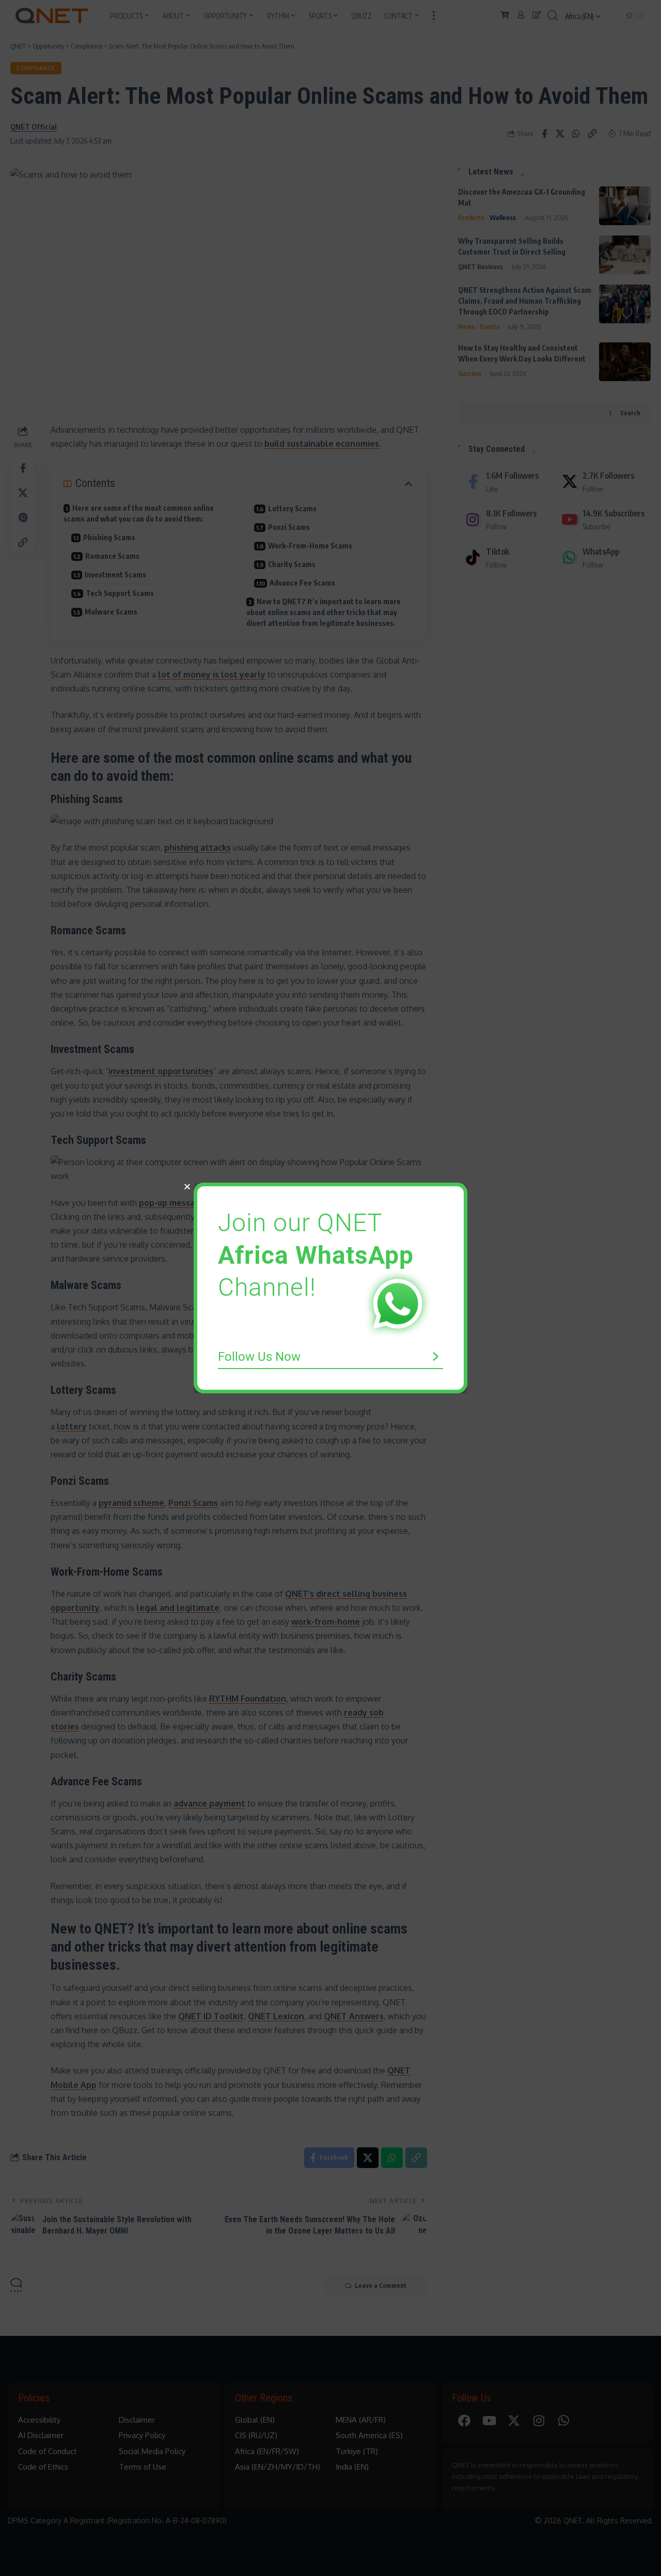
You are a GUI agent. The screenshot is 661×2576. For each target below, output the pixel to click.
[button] (187, 1187)
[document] (330, 1288)
